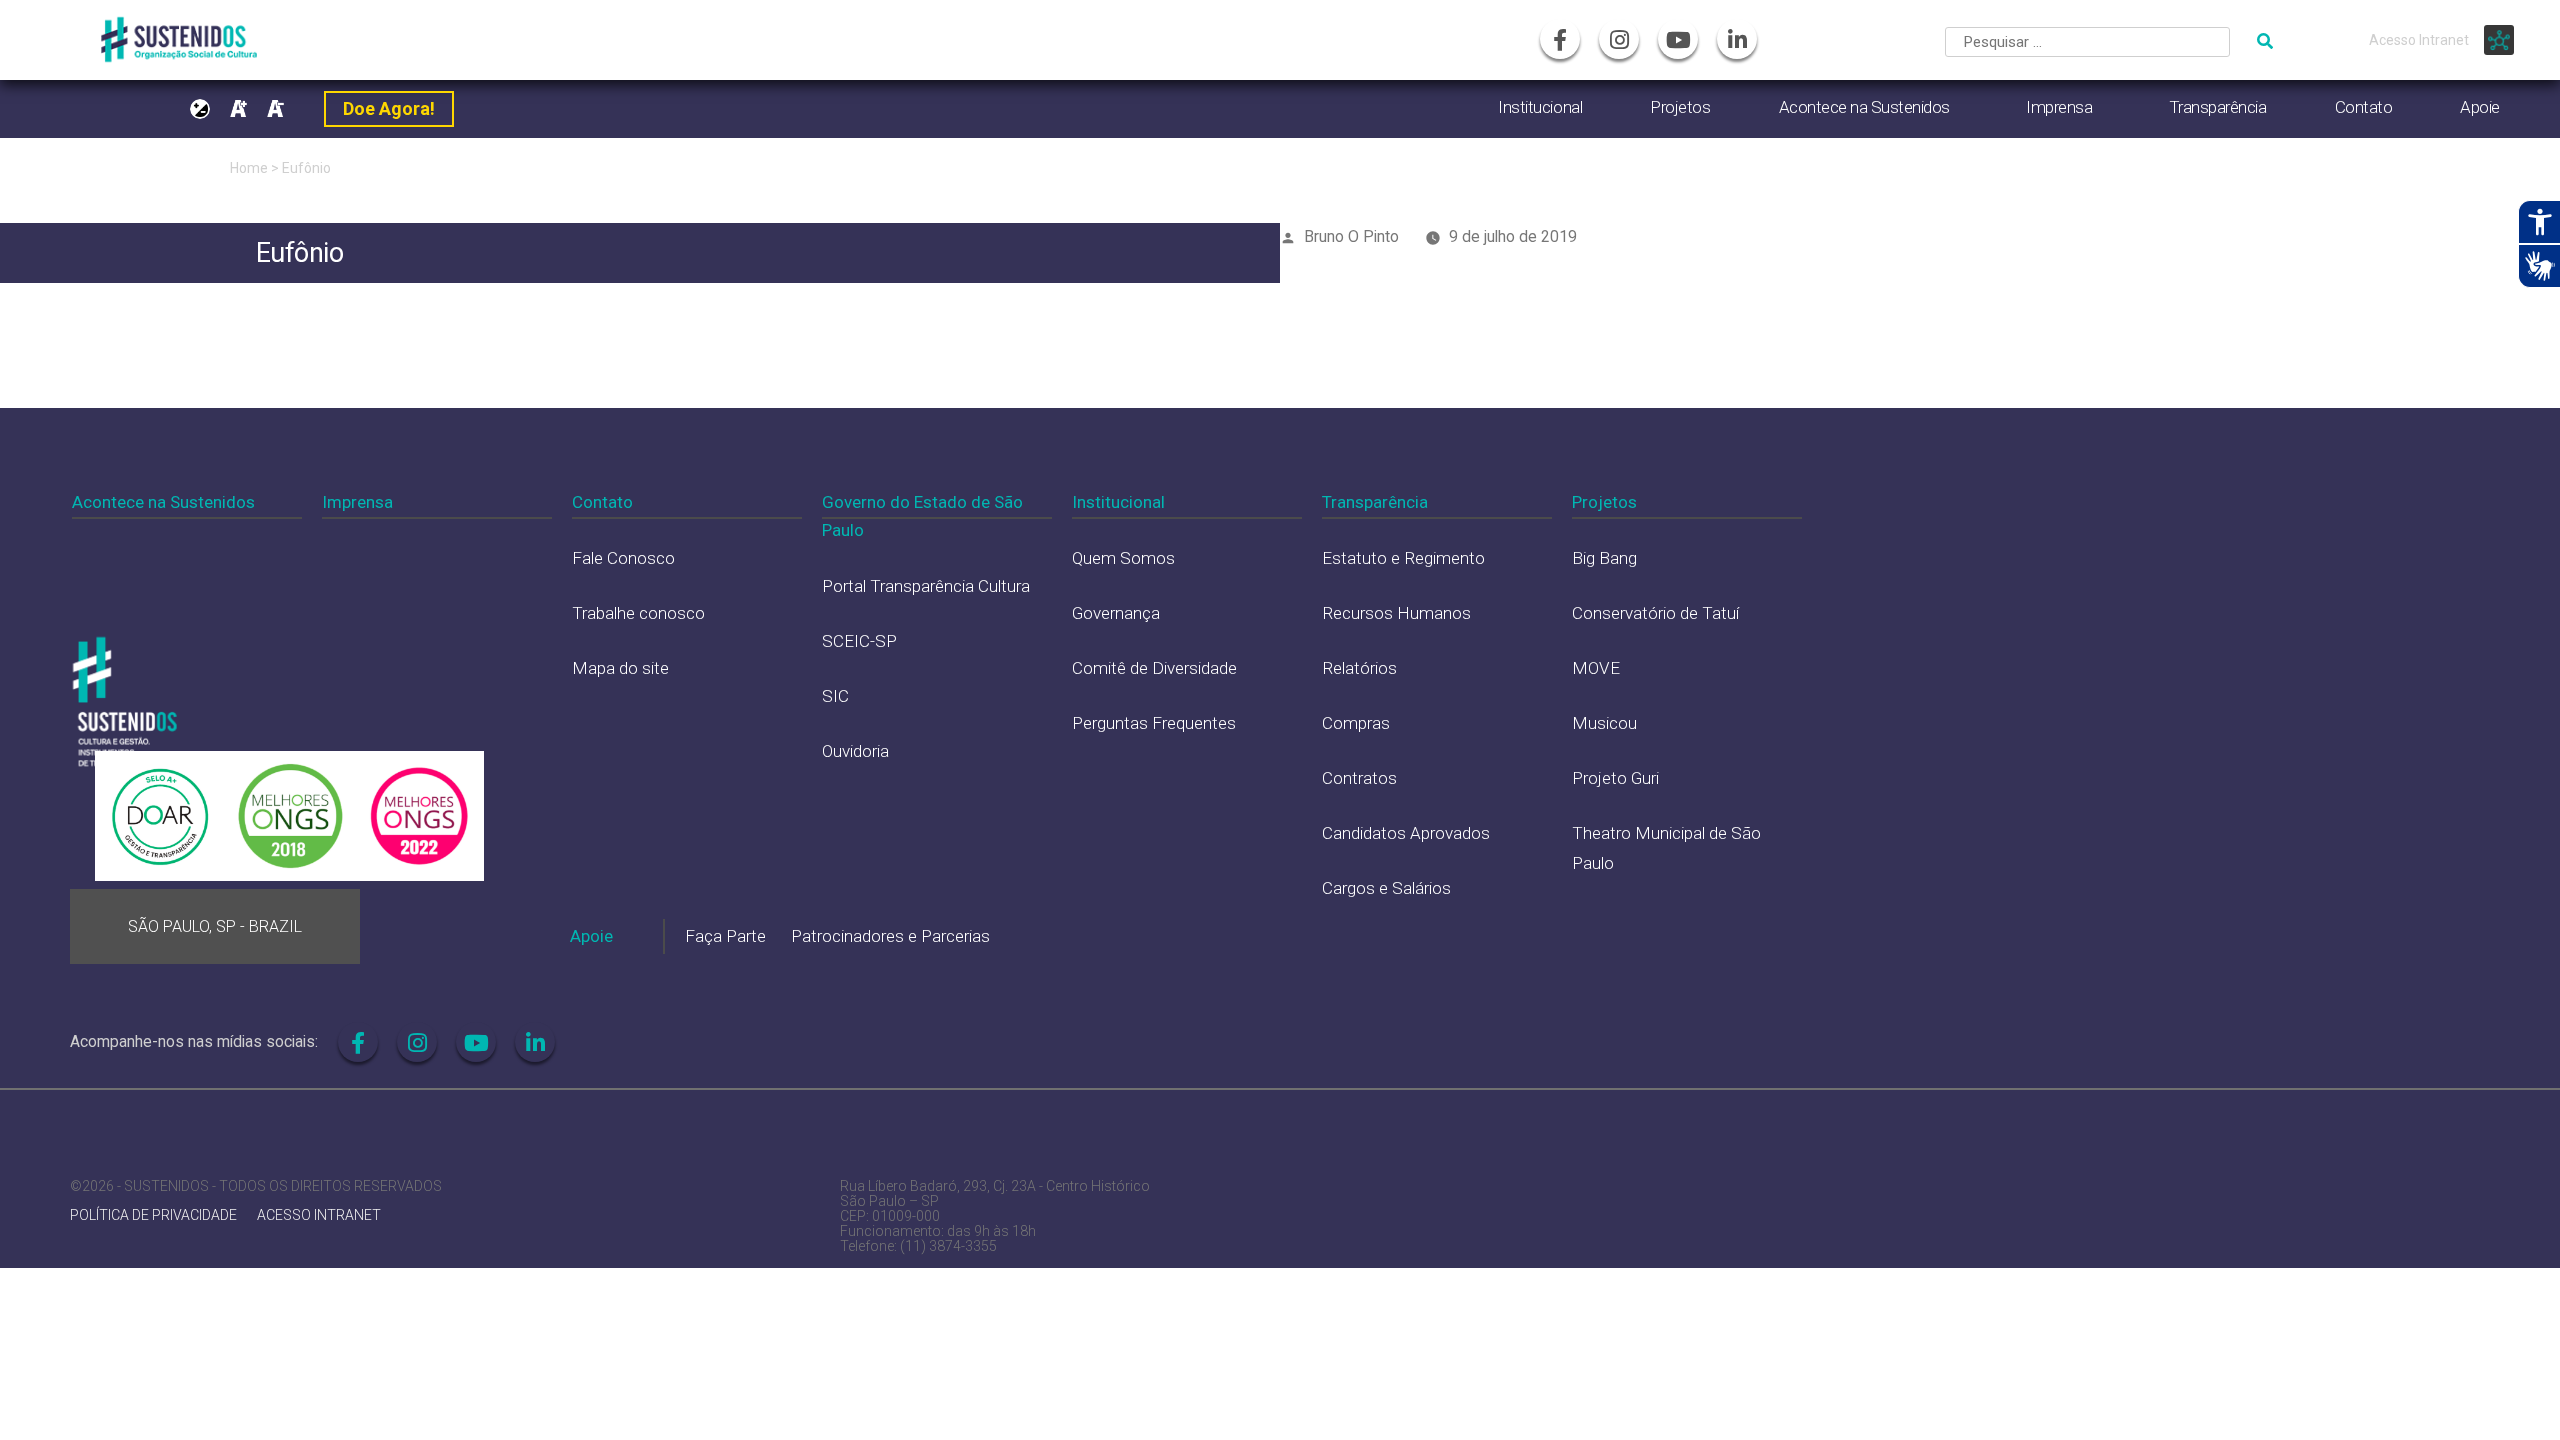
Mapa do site (620, 668)
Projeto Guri (1615, 778)
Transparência (2218, 107)
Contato (2364, 107)
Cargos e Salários (1386, 888)
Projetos (1680, 107)
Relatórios (1359, 668)
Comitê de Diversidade (1154, 668)
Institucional (1540, 107)
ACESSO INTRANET (319, 1215)
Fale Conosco (623, 558)
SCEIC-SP (859, 641)
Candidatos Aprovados (1406, 833)
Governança (1116, 613)
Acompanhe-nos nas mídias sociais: (194, 1041)
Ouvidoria (855, 751)
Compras (1356, 723)
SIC (835, 696)
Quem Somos (1123, 558)
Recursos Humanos (1396, 613)
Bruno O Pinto (1351, 236)
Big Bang (1604, 558)
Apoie (2480, 107)
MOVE (1596, 668)
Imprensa (2059, 107)
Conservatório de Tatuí (1655, 613)
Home (249, 168)
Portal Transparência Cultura (926, 586)
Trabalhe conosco (638, 613)
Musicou (1604, 723)
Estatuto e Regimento (1403, 558)
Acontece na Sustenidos (1864, 107)
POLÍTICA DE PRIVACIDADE (153, 1215)
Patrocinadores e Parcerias (890, 936)
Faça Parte (725, 936)
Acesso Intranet (2419, 40)
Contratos (1359, 778)
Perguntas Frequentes (1154, 723)
